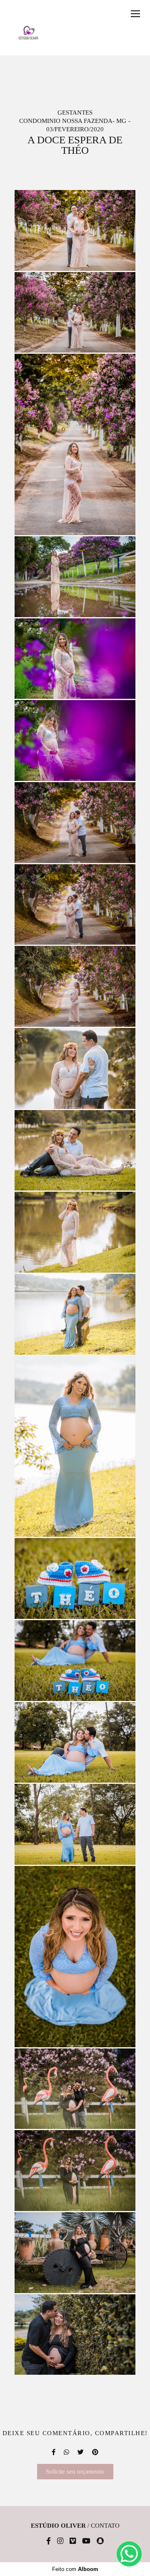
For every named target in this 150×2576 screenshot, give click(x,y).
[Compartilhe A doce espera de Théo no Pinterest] (95, 2452)
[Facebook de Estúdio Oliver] (49, 2541)
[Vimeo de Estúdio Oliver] (73, 2541)
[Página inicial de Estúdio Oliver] (29, 33)
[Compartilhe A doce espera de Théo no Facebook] (54, 2452)
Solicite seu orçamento (75, 2471)
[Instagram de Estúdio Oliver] (60, 2541)
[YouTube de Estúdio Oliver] (86, 2541)
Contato (105, 2526)
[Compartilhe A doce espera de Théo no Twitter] (81, 2452)
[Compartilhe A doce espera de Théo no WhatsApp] (66, 2452)
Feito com (75, 2569)
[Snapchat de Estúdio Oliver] (100, 2541)
